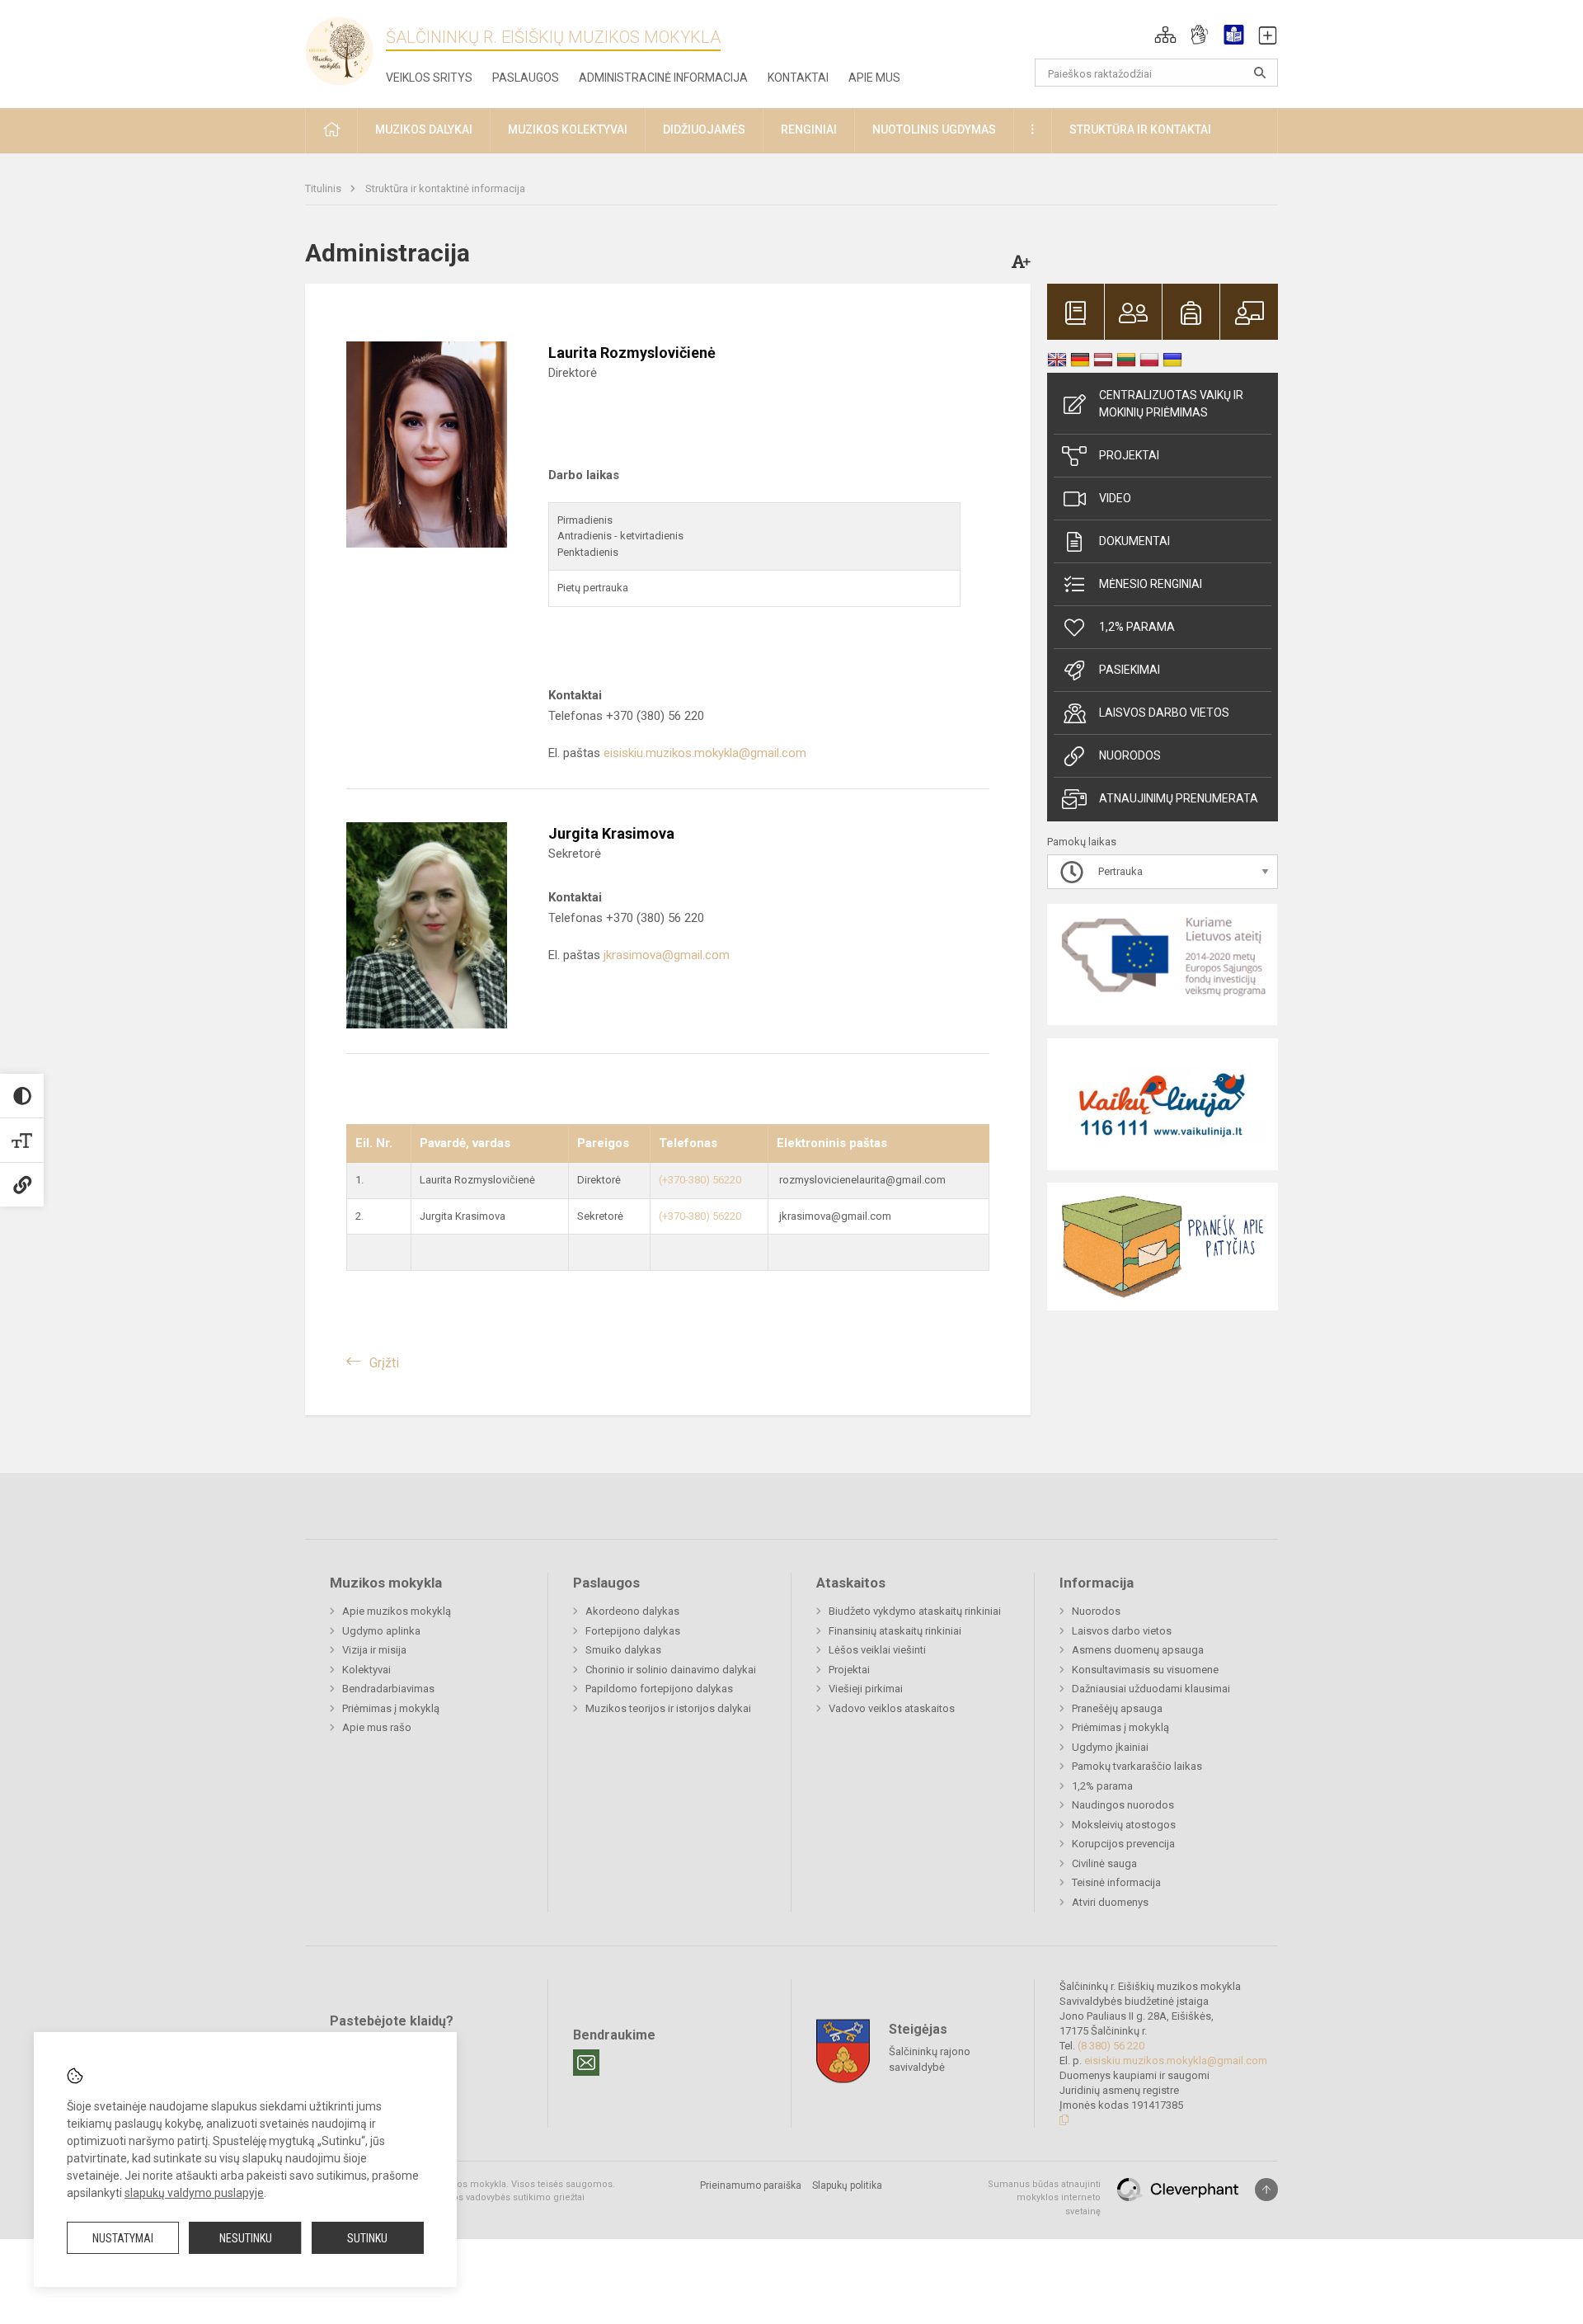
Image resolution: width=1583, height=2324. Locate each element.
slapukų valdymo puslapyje (194, 2193)
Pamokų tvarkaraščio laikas (1137, 1766)
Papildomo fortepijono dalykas (659, 1689)
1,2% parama (1137, 627)
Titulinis (324, 188)
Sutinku (367, 2238)
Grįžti (384, 1363)
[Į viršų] (1266, 2190)
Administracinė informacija (663, 78)
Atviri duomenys (1110, 1902)
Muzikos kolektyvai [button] (568, 129)
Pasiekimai (1130, 670)
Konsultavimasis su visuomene (1145, 1670)
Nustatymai (123, 2238)
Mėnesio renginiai (1151, 584)
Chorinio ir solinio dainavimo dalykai (671, 1670)
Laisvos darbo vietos (1164, 713)
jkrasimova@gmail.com (667, 955)
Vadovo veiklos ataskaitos (892, 1708)
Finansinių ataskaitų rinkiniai (895, 1631)
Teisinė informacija (1116, 1882)
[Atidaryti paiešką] (1260, 73)
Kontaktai (798, 78)
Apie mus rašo (377, 1727)
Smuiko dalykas (623, 1650)
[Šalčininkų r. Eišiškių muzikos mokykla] (345, 50)
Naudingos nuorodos (1123, 1805)
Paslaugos (526, 78)
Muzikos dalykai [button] (424, 129)
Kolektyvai (366, 1670)
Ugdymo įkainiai (1110, 1747)
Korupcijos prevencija (1123, 1844)
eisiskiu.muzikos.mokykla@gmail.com (705, 753)
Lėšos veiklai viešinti (877, 1650)
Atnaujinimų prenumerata (1179, 798)
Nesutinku (246, 2238)
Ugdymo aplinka (381, 1631)
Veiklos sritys (429, 78)
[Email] (586, 2063)
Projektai (1129, 455)
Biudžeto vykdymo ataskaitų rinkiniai (915, 1611)
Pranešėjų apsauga (1117, 1708)
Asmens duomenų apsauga (1138, 1650)
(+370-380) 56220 (700, 1180)
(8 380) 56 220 (1111, 2046)
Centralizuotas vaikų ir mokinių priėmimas (1171, 404)
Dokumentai (1134, 541)
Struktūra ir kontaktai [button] (1140, 129)
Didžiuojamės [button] (704, 129)
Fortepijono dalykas (633, 1631)
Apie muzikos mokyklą (397, 1611)
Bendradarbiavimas (388, 1689)
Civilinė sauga (1104, 1863)
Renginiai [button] (809, 129)
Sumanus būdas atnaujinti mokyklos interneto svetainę (1044, 2198)
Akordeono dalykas (632, 1611)
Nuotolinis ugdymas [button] (934, 129)
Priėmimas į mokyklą (391, 1708)
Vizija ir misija (374, 1650)
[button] (1165, 35)
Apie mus (874, 78)
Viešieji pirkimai (866, 1689)
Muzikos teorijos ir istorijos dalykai (668, 1708)
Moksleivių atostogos (1124, 1825)
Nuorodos (1130, 755)
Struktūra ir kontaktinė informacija (445, 188)
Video (1115, 498)
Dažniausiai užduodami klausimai (1151, 1689)
